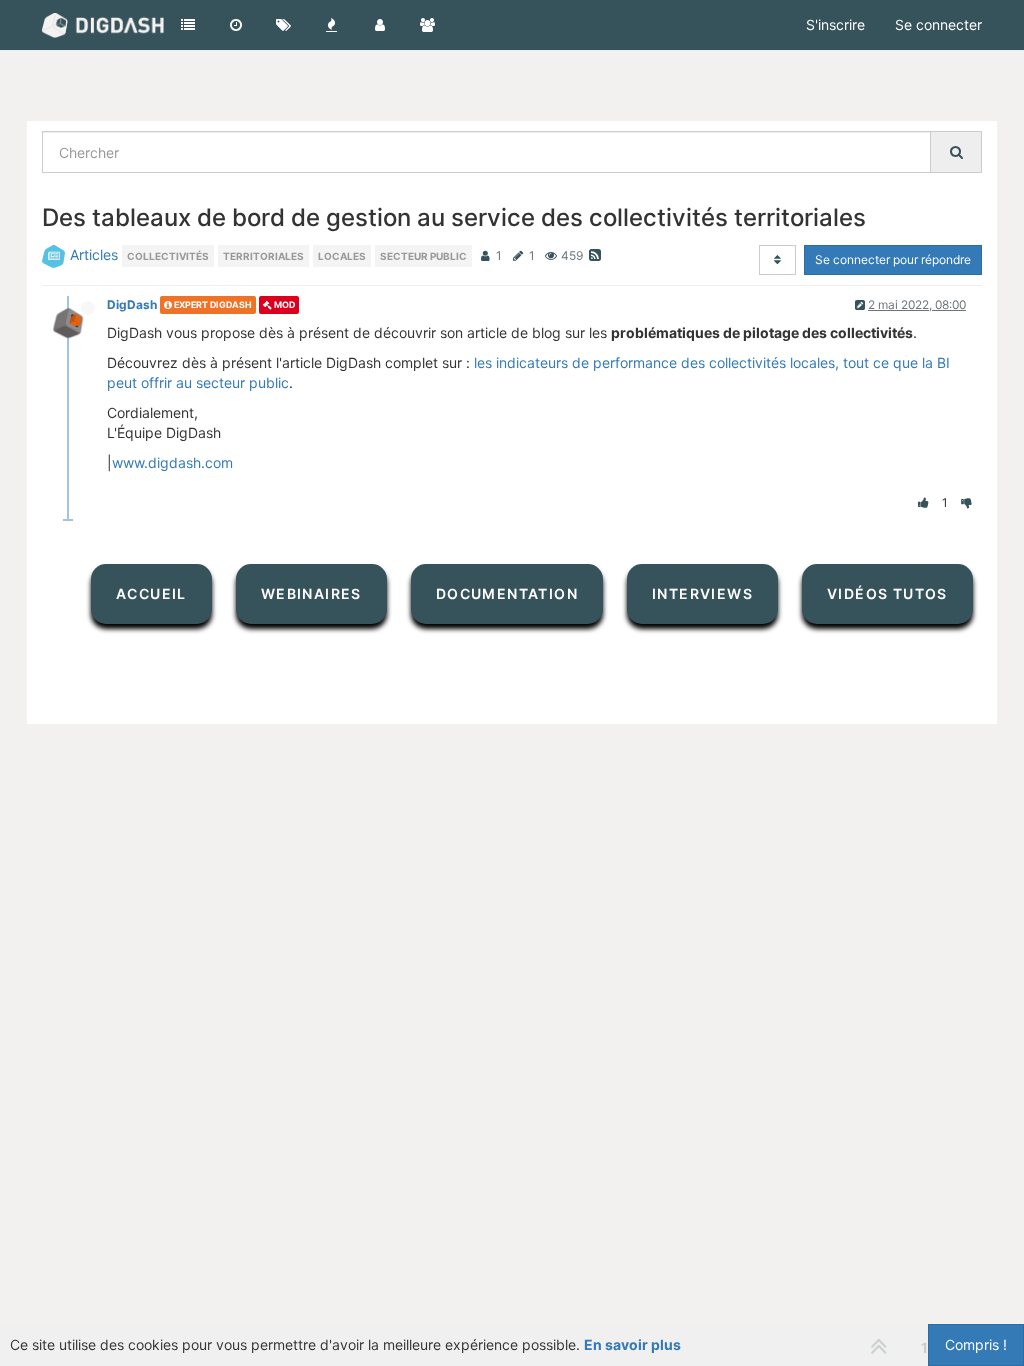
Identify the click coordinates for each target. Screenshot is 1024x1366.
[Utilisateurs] (380, 25)
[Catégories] (188, 25)
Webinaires (311, 593)
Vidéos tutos (887, 593)
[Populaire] (332, 25)
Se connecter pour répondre (893, 259)
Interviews (702, 593)
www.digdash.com (172, 462)
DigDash (132, 304)
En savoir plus (632, 1344)
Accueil (151, 593)
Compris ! (976, 1344)
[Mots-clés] (284, 25)
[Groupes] (428, 25)
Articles (94, 254)
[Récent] (236, 25)
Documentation (507, 593)
